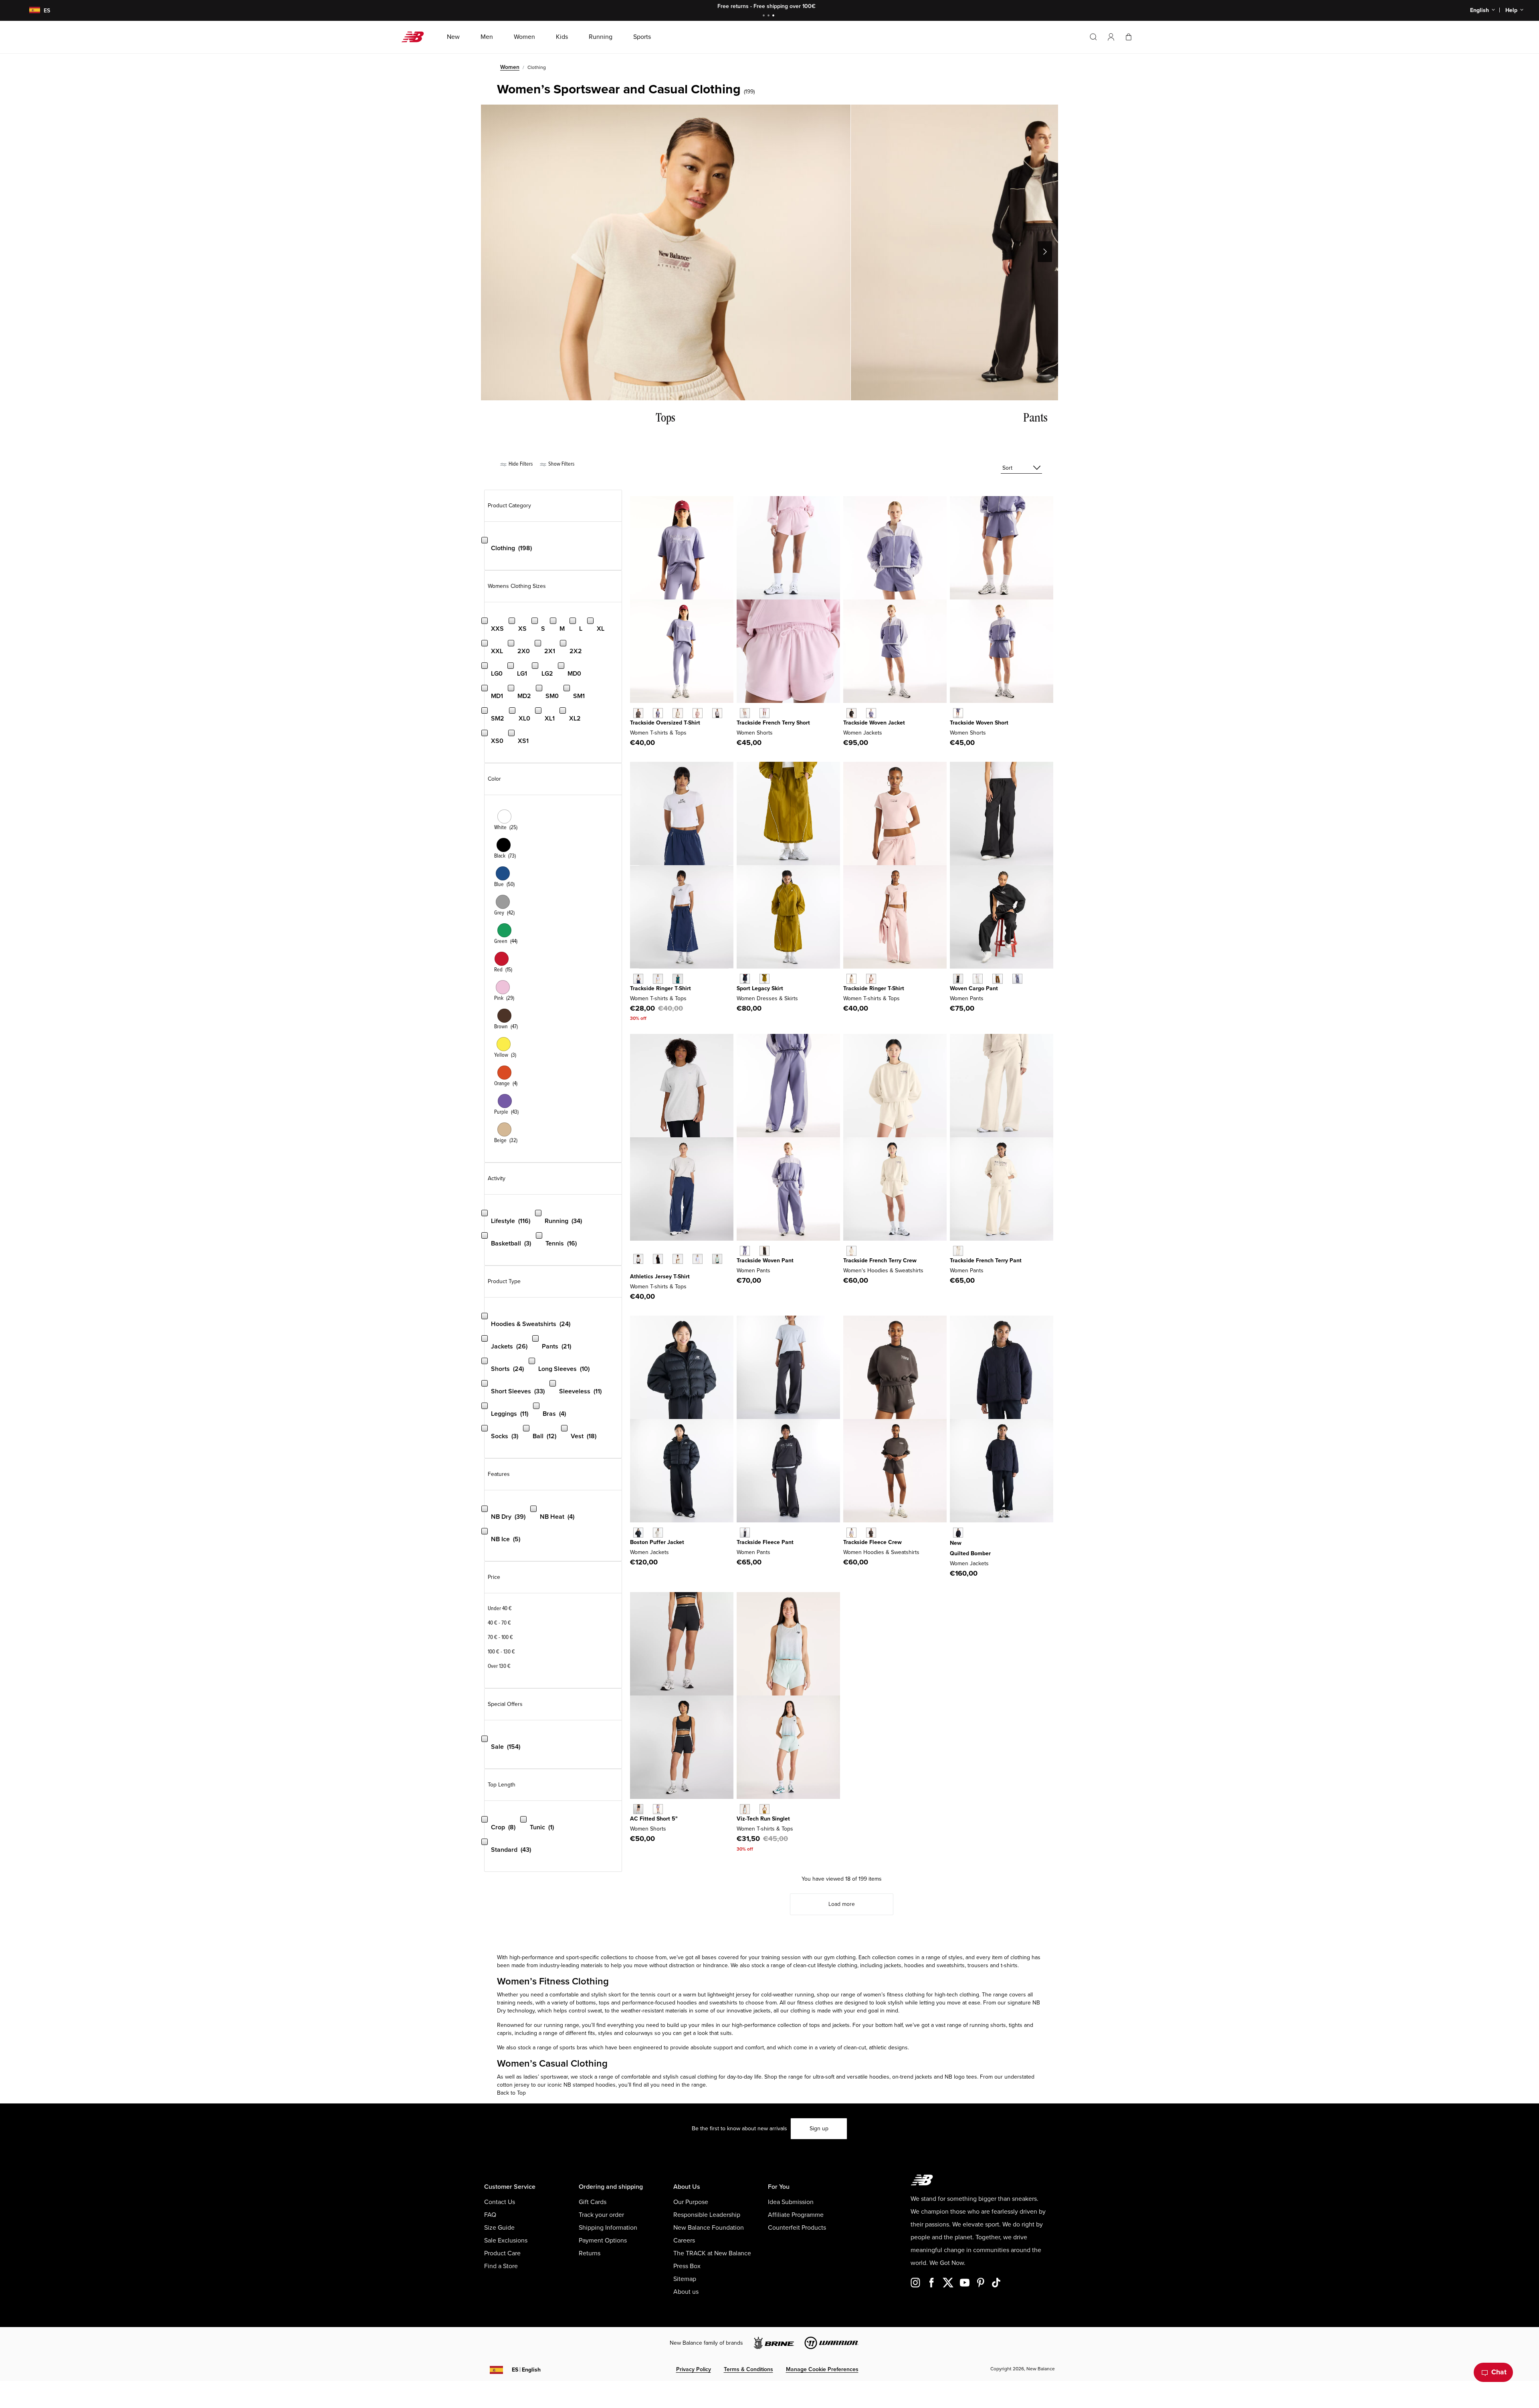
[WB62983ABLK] (745, 1533)
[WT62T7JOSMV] (851, 1533)
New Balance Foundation (709, 2228)
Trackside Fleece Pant (765, 1542)
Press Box (687, 2266)
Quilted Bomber (970, 1553)
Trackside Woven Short (979, 723)
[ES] (30, 11)
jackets (893, 1965)
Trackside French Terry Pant (986, 1261)
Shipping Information (608, 2228)
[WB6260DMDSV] (958, 713)
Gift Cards (593, 2202)
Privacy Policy (694, 2369)
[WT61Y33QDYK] (658, 979)
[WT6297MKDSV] (658, 713)
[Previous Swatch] (634, 1250)
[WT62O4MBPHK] (871, 979)
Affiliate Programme (796, 2215)
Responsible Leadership (707, 2215)
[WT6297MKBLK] (638, 713)
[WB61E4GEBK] (638, 1809)
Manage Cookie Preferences (822, 2369)
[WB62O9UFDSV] (745, 1251)
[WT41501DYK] (698, 1259)
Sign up (819, 2128)
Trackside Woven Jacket (874, 723)
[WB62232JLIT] (745, 713)
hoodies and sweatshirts (934, 1965)
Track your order (601, 2215)
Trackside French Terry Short (773, 723)
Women (510, 67)
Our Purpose (691, 2202)
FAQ (490, 2215)
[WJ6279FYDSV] (871, 713)
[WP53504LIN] (978, 979)
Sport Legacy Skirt (760, 988)
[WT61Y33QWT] (638, 979)
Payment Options (603, 2240)
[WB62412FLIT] (958, 1251)
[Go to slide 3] (774, 16)
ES (526, 2370)
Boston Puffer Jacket (657, 1542)
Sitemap (685, 2279)
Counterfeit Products (797, 2228)
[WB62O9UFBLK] (764, 1251)
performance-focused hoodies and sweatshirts (680, 2003)
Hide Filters (520, 464)
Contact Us (500, 2202)
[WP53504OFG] (1017, 979)
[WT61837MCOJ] (745, 1809)
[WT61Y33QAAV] (678, 979)
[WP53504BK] (958, 979)
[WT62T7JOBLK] (871, 1533)
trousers (978, 1965)
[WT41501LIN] (678, 1259)
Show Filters (561, 464)
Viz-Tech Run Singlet (763, 1819)
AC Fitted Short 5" (654, 1819)
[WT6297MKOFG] (717, 713)
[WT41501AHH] (638, 1259)
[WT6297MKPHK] (698, 713)
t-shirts (1009, 1965)
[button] (1111, 37)
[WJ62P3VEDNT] (958, 1533)
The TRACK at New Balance (712, 2253)
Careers (684, 2240)
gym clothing (840, 1957)
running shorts (988, 2025)
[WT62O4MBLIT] (851, 979)
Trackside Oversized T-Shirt (665, 723)
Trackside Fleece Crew (873, 1542)
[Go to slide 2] (769, 16)
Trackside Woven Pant (765, 1261)
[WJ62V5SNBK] (638, 1533)
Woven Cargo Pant (974, 988)
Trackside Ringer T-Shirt (660, 988)
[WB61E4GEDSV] (658, 1809)
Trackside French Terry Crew (880, 1261)
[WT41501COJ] (717, 1259)
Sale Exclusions (506, 2240)
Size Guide (499, 2228)
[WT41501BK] (658, 1259)
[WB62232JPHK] (764, 713)
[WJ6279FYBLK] (851, 713)
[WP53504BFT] (997, 979)
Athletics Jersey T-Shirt (660, 1277)
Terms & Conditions (748, 2369)
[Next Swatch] (634, 1271)
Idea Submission (791, 2202)
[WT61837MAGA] (764, 1809)
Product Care (502, 2253)
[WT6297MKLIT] (678, 713)
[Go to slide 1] (765, 16)
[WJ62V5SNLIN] (658, 1533)
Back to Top (511, 2093)
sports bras (574, 2048)
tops (815, 2025)
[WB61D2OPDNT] (745, 979)
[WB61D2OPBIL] (764, 979)
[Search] (1093, 37)
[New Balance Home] (416, 37)
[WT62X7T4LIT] (851, 1251)
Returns (590, 2253)
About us (686, 2292)
